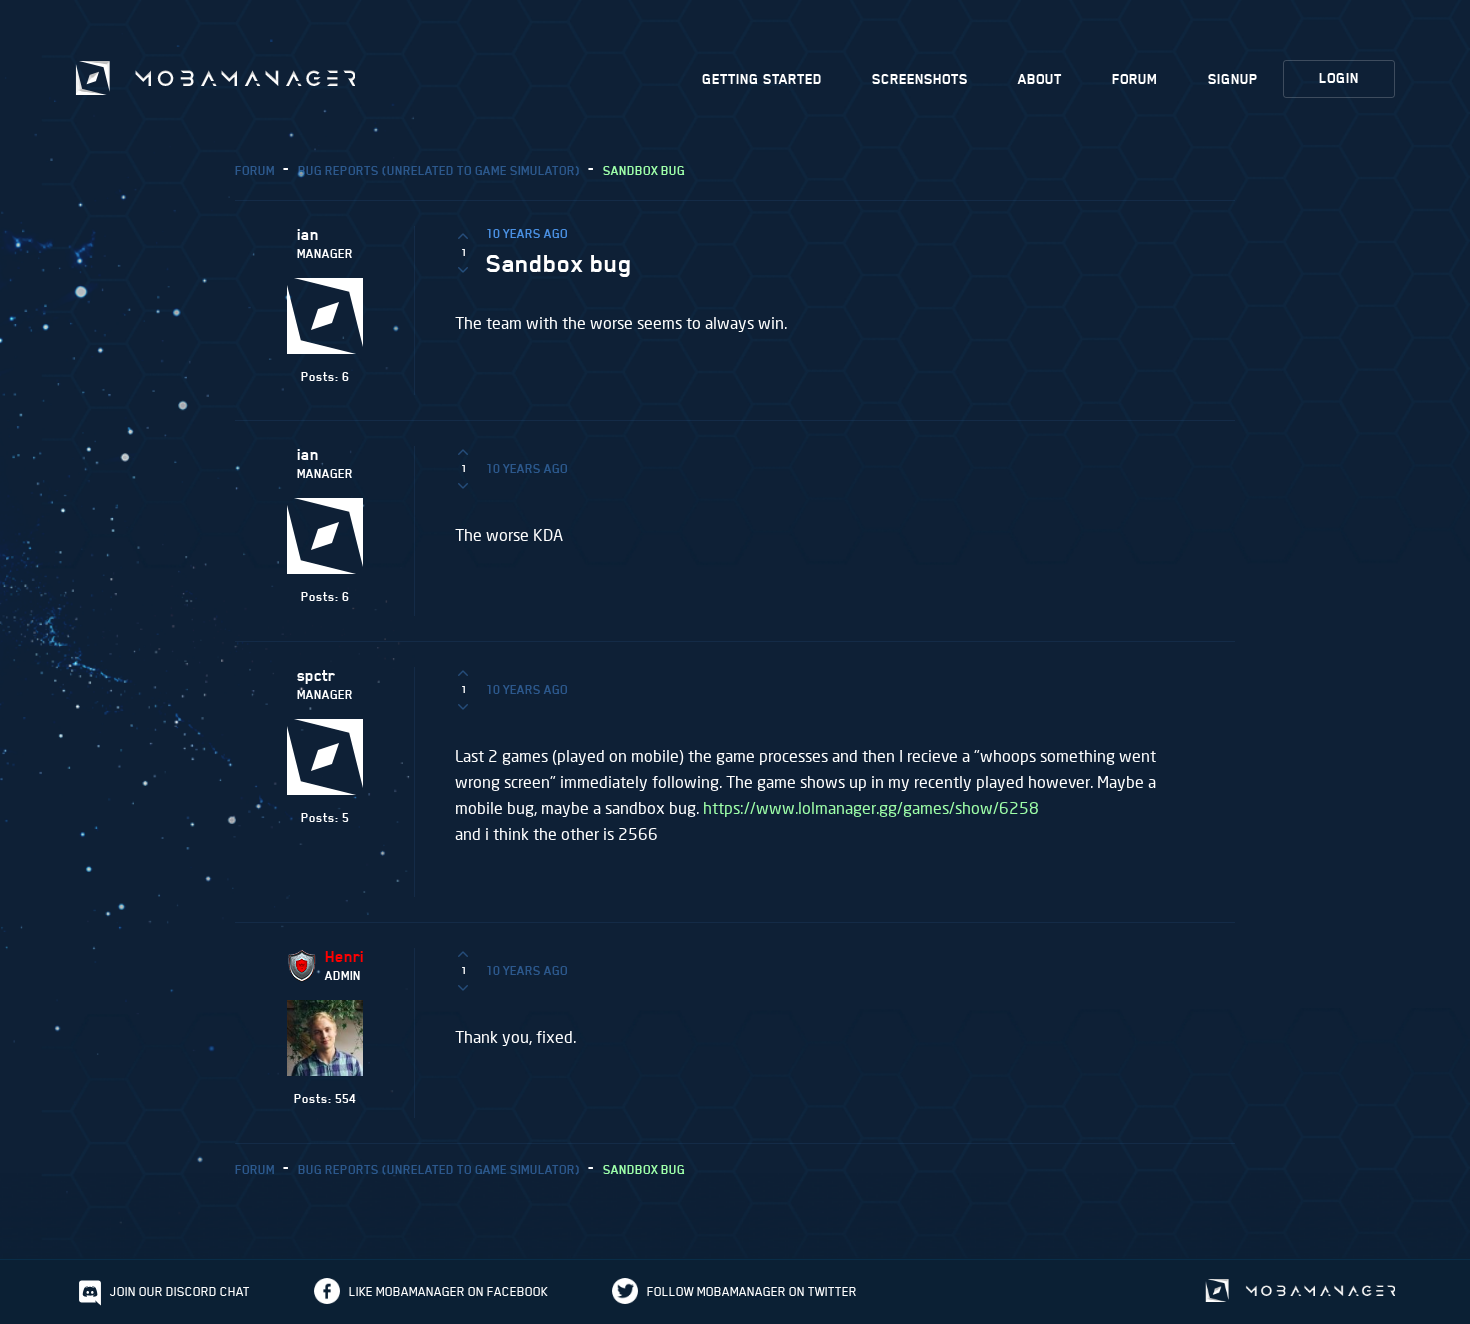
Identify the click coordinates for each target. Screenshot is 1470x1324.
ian (308, 235)
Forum (1135, 79)
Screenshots (920, 79)
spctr (316, 676)
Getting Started (762, 79)
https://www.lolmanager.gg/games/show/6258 (871, 807)
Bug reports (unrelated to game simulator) (439, 170)
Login (1339, 78)
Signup (1233, 79)
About (1040, 79)
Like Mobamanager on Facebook (448, 1291)
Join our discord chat (180, 1291)
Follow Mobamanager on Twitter (752, 1291)
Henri (344, 957)
